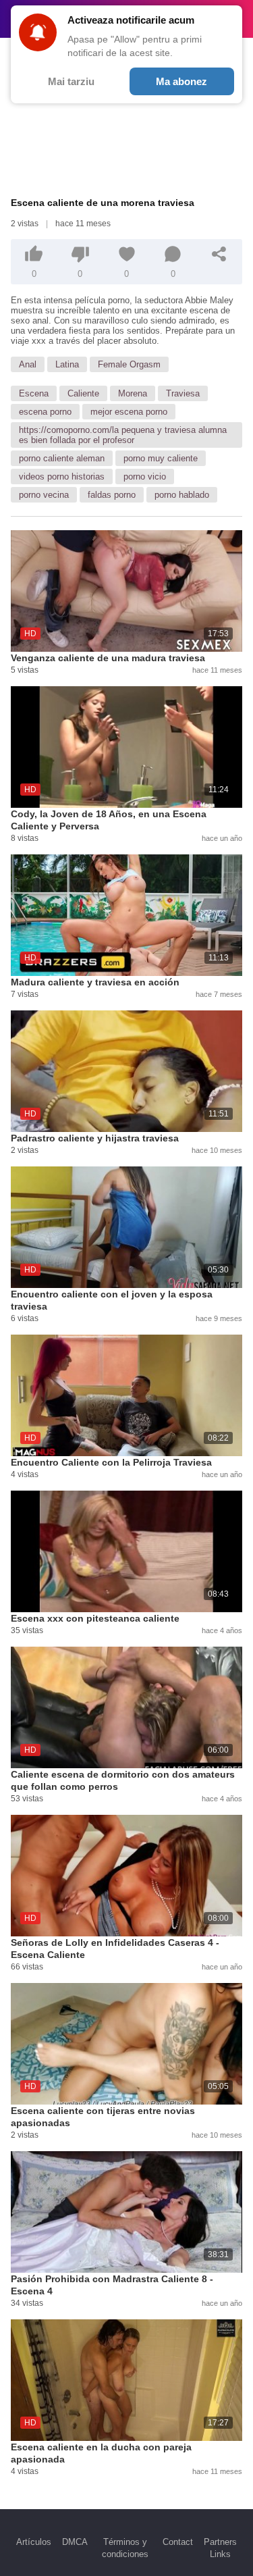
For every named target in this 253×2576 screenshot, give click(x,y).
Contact (178, 2542)
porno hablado (182, 495)
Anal (28, 364)
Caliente (83, 393)
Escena (34, 393)
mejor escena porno (129, 412)
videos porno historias (62, 476)
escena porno (45, 412)
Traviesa (183, 393)
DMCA (75, 2542)
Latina (67, 364)
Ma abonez (181, 81)
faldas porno (112, 495)
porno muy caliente (161, 458)
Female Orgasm (129, 364)
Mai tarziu (71, 81)
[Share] (219, 254)
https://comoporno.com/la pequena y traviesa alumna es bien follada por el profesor (123, 435)
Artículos (34, 2542)
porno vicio (145, 476)
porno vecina (44, 495)
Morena (133, 393)
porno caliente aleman (62, 458)
